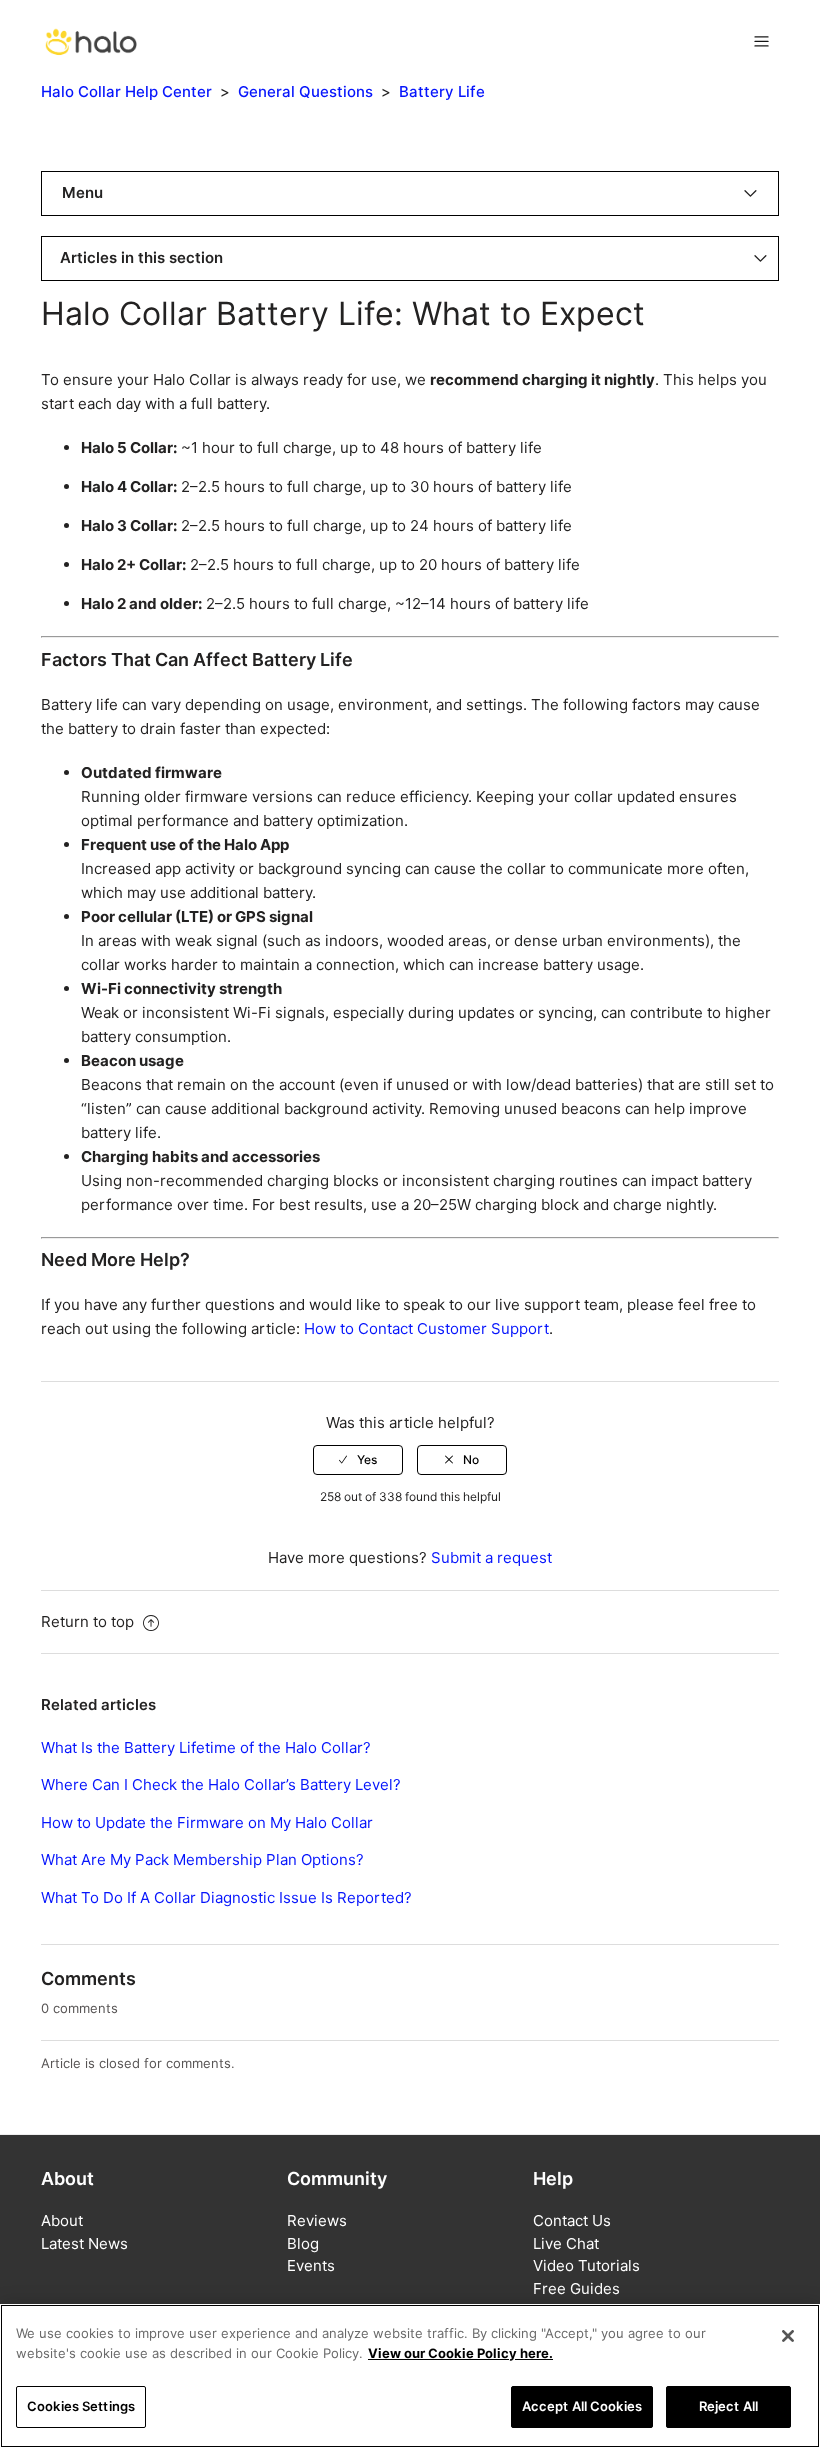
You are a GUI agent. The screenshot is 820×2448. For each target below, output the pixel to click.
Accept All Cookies (582, 2406)
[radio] (358, 1460)
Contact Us (572, 2220)
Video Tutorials (586, 2265)
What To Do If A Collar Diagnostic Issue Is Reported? (226, 1897)
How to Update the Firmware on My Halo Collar (207, 1822)
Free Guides (576, 2288)
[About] (91, 39)
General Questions (305, 91)
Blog (303, 2243)
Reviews (317, 2220)
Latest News (84, 2243)
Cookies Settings (81, 2406)
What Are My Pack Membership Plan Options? (202, 1859)
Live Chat (566, 2243)
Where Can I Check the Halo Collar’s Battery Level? (221, 1784)
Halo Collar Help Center (126, 91)
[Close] (788, 2336)
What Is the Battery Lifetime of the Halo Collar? (206, 1747)
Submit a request (491, 1557)
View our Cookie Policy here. (460, 2353)
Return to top (89, 1621)
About (62, 2220)
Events (311, 2265)
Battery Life (442, 91)
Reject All (728, 2406)
